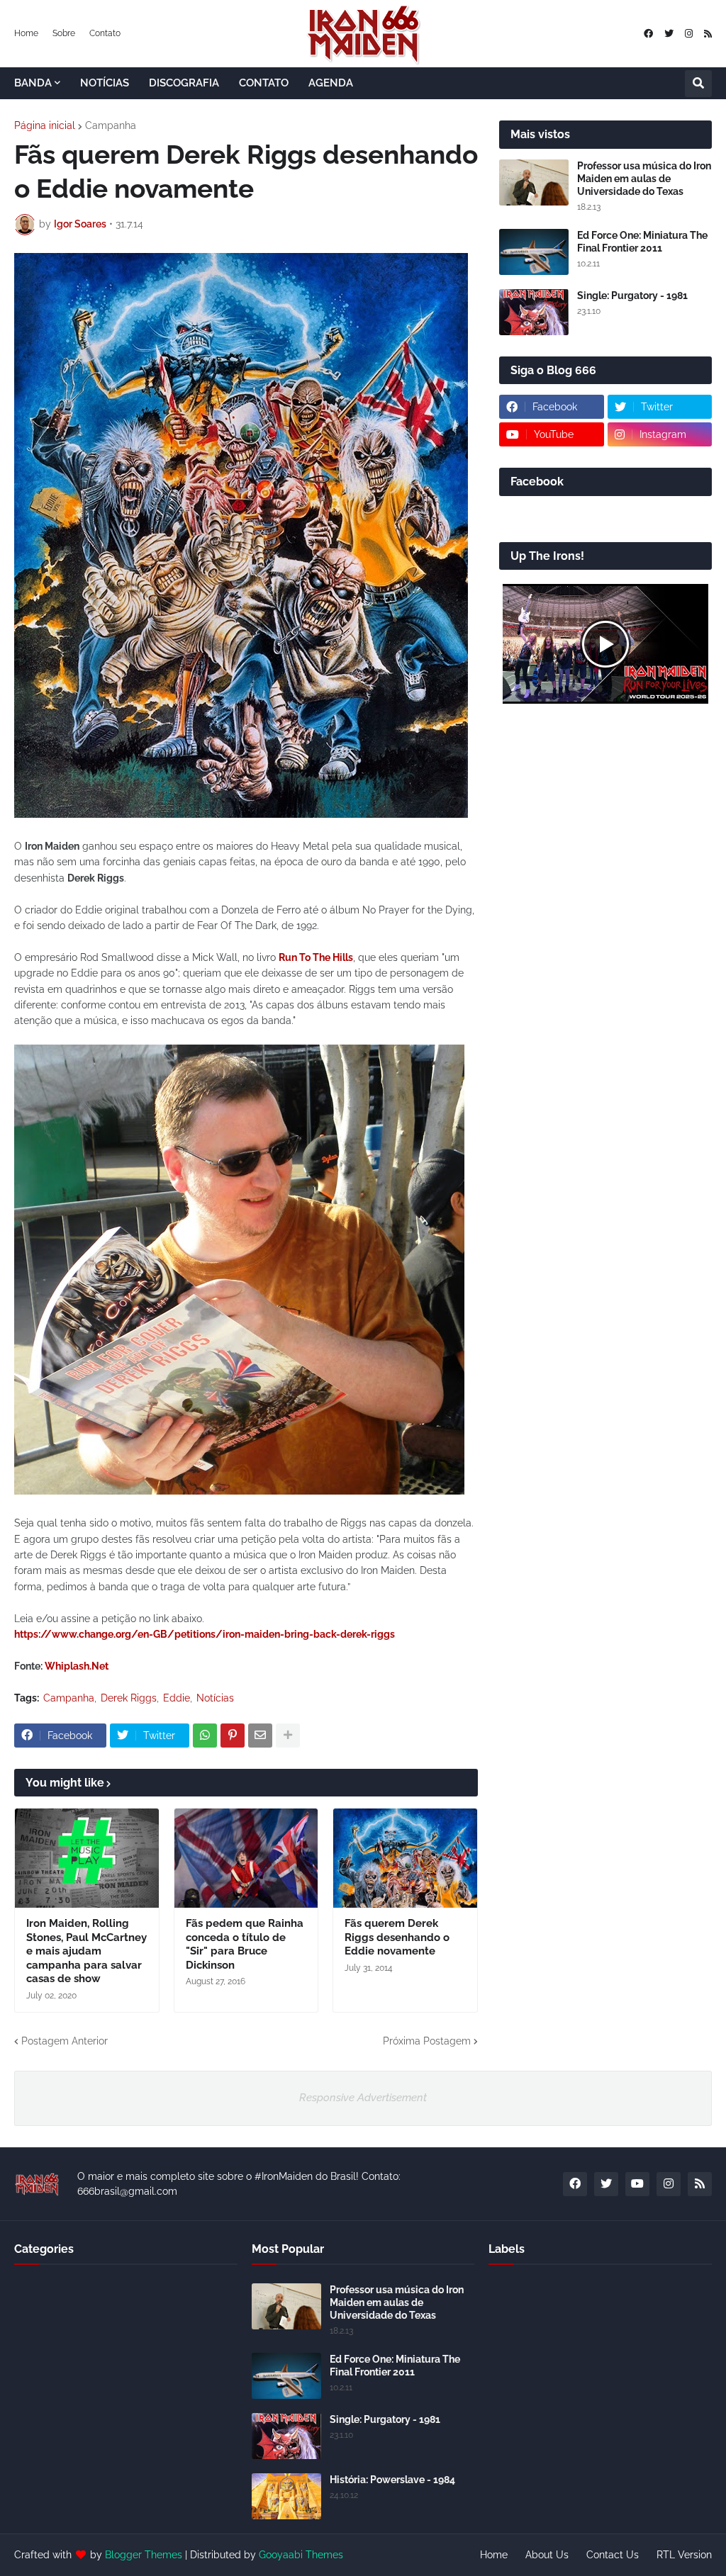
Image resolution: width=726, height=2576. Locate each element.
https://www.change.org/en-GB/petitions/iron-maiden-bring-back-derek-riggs (205, 1634)
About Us (547, 2555)
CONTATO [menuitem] (264, 83)
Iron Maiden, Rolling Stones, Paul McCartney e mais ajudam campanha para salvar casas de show (86, 1951)
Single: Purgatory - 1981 (632, 296)
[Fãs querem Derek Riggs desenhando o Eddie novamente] (405, 1858)
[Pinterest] (233, 1736)
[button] (698, 84)
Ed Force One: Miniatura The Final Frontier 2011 (642, 242)
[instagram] (689, 34)
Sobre (64, 33)
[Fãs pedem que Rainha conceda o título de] (246, 1858)
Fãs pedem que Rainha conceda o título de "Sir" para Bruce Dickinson (245, 1944)
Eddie (177, 1698)
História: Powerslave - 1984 (392, 2480)
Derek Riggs (129, 1698)
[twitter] (669, 34)
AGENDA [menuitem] (331, 83)
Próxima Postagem (427, 2041)
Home (26, 33)
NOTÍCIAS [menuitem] (105, 83)
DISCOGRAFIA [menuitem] (184, 83)
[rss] (708, 34)
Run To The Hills (316, 957)
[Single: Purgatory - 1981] (534, 312)
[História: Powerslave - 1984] (286, 2496)
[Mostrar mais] (288, 1736)
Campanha (111, 125)
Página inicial (45, 125)
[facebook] (648, 34)
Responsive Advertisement (363, 2098)
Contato (105, 33)
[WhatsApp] (205, 1736)
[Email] (260, 1736)
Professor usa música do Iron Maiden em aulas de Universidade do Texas (644, 179)
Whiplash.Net (77, 1666)
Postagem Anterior (65, 2041)
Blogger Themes (144, 2555)
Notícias (215, 1698)
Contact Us (613, 2555)
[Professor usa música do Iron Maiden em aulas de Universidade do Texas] (534, 182)
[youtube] (637, 2184)
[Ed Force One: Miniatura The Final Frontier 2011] (534, 252)
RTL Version (684, 2555)
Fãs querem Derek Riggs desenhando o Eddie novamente (397, 1937)
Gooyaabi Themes (301, 2555)
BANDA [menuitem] (33, 83)
